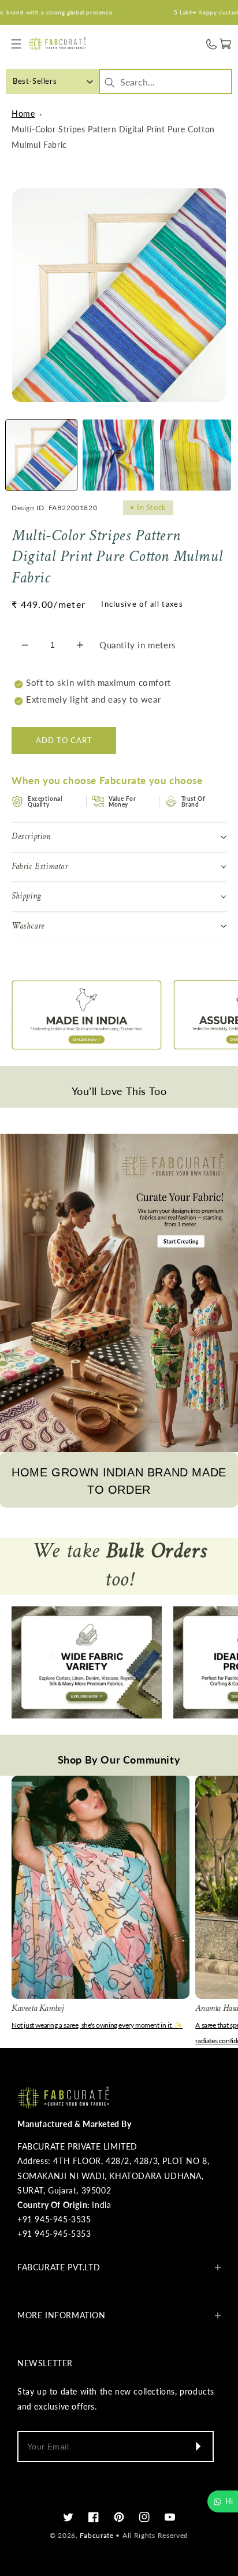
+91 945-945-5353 (54, 2234)
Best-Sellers (35, 81)
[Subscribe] (198, 2447)
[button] (16, 44)
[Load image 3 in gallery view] (196, 455)
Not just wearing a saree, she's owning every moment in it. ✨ (97, 2025)
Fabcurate (96, 2535)
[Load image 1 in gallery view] (41, 455)
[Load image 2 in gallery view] (118, 455)
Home (23, 114)
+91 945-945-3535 (54, 2219)
